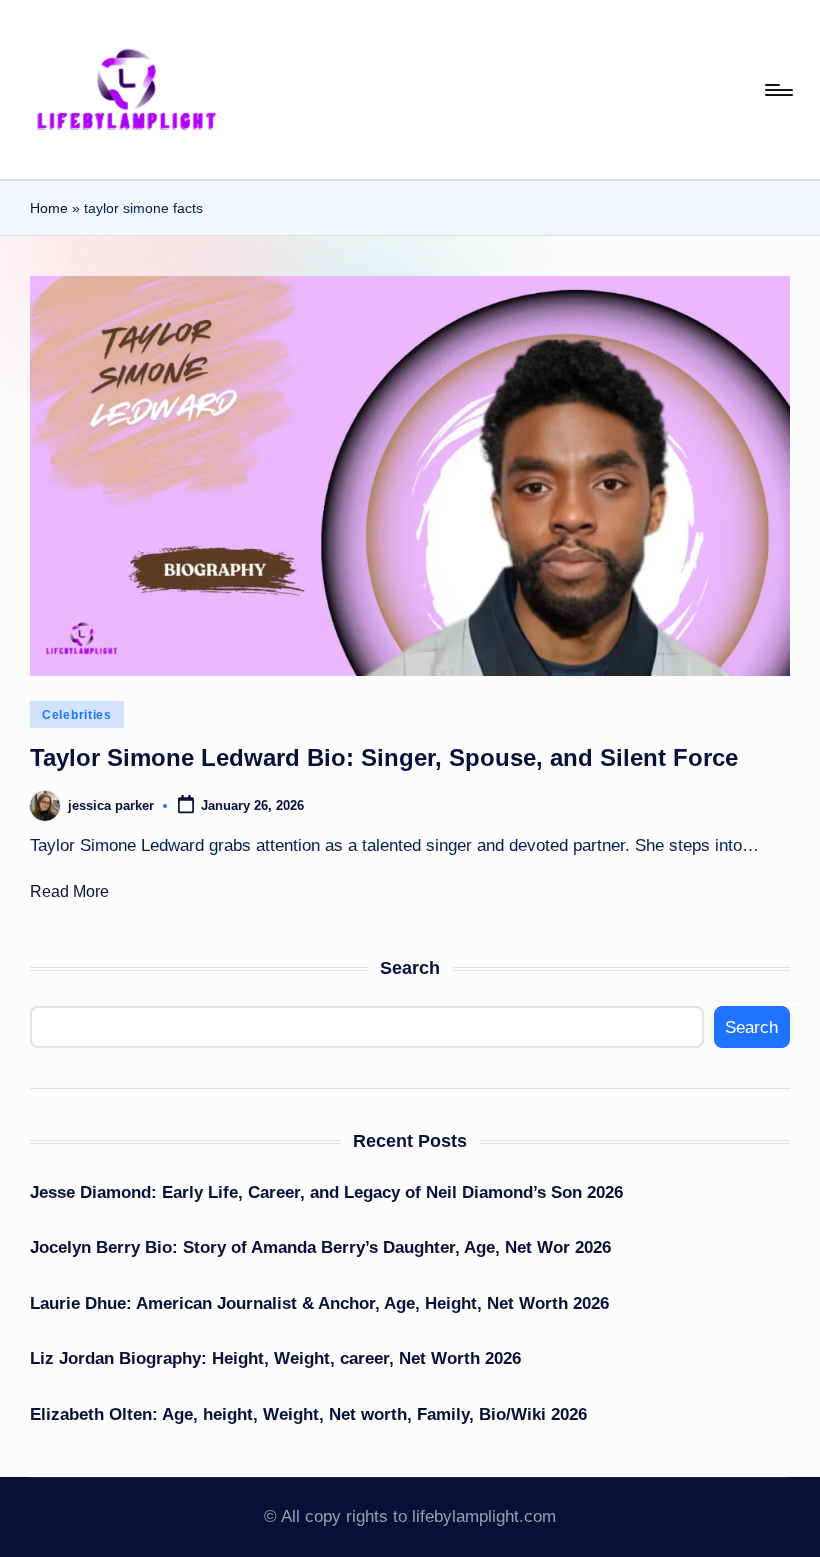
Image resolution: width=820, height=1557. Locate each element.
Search (410, 968)
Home (49, 208)
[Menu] (777, 90)
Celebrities (77, 715)
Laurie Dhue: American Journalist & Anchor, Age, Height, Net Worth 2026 (319, 1303)
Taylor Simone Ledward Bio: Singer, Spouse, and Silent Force (384, 757)
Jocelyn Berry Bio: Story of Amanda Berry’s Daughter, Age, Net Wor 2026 (320, 1247)
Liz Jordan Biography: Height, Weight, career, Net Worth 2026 (275, 1358)
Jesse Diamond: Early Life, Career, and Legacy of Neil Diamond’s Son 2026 (326, 1192)
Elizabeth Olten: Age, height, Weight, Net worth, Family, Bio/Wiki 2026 (308, 1414)
